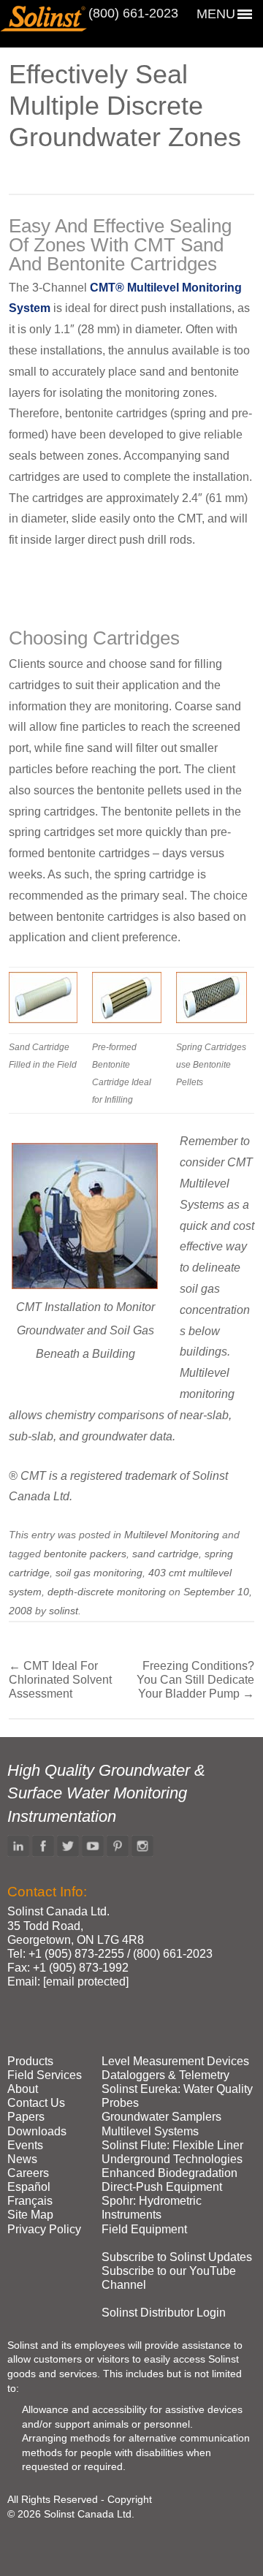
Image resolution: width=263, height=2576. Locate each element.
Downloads (37, 2131)
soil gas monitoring (99, 1573)
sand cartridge (165, 1554)
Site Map (30, 2215)
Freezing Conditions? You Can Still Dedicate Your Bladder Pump (195, 1680)
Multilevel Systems (150, 2131)
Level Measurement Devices (175, 2061)
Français (30, 2201)
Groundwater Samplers (161, 2117)
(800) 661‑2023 (133, 13)
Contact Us (36, 2103)
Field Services (45, 2075)
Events (25, 2145)
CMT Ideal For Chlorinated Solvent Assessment (60, 1680)
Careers (28, 2173)
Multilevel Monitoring (172, 1535)
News (22, 2159)
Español (29, 2187)
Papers (26, 2117)
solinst (64, 1611)
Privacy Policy (44, 2229)
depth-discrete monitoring (107, 1592)
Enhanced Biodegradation (169, 2173)
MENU (216, 14)
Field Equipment (144, 2229)
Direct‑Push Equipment (162, 2187)
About (23, 2089)
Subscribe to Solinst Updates (177, 2257)
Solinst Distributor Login (164, 2313)
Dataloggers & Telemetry (165, 2075)
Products (30, 2061)
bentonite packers (85, 1554)
